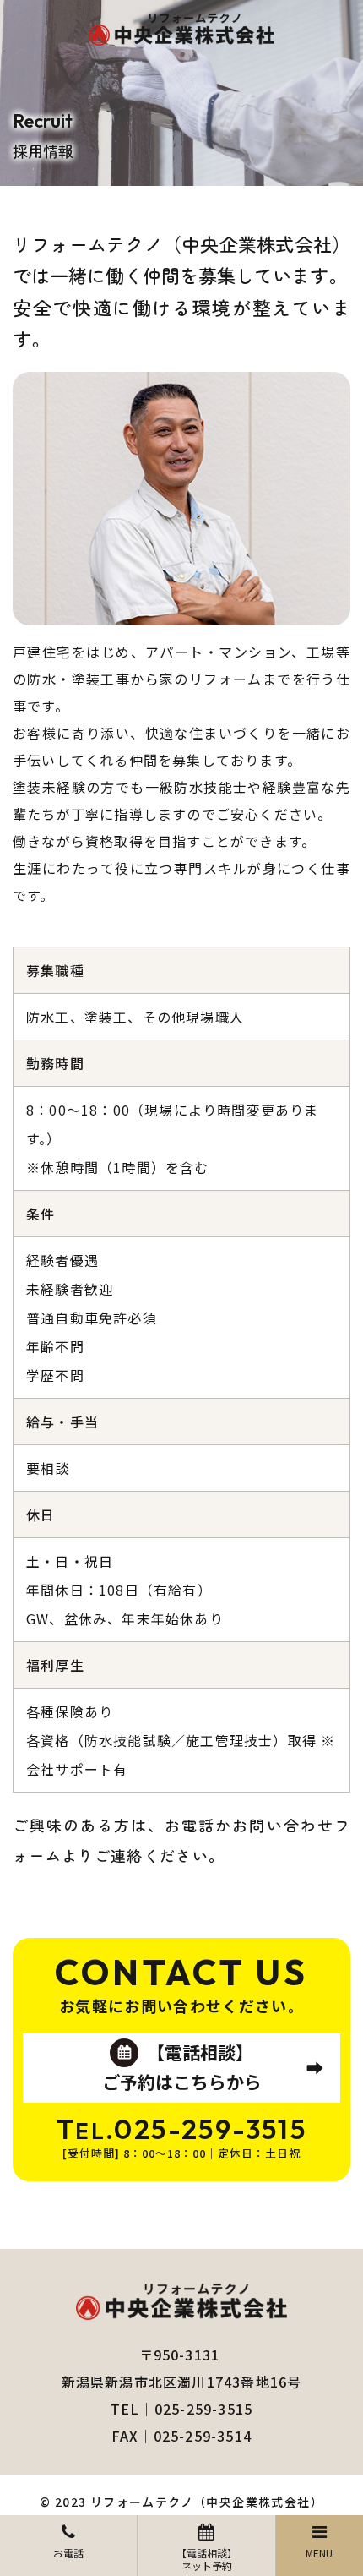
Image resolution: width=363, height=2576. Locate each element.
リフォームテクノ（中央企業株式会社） (207, 2502)
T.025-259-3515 (181, 2129)
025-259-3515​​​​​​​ (203, 2409)
